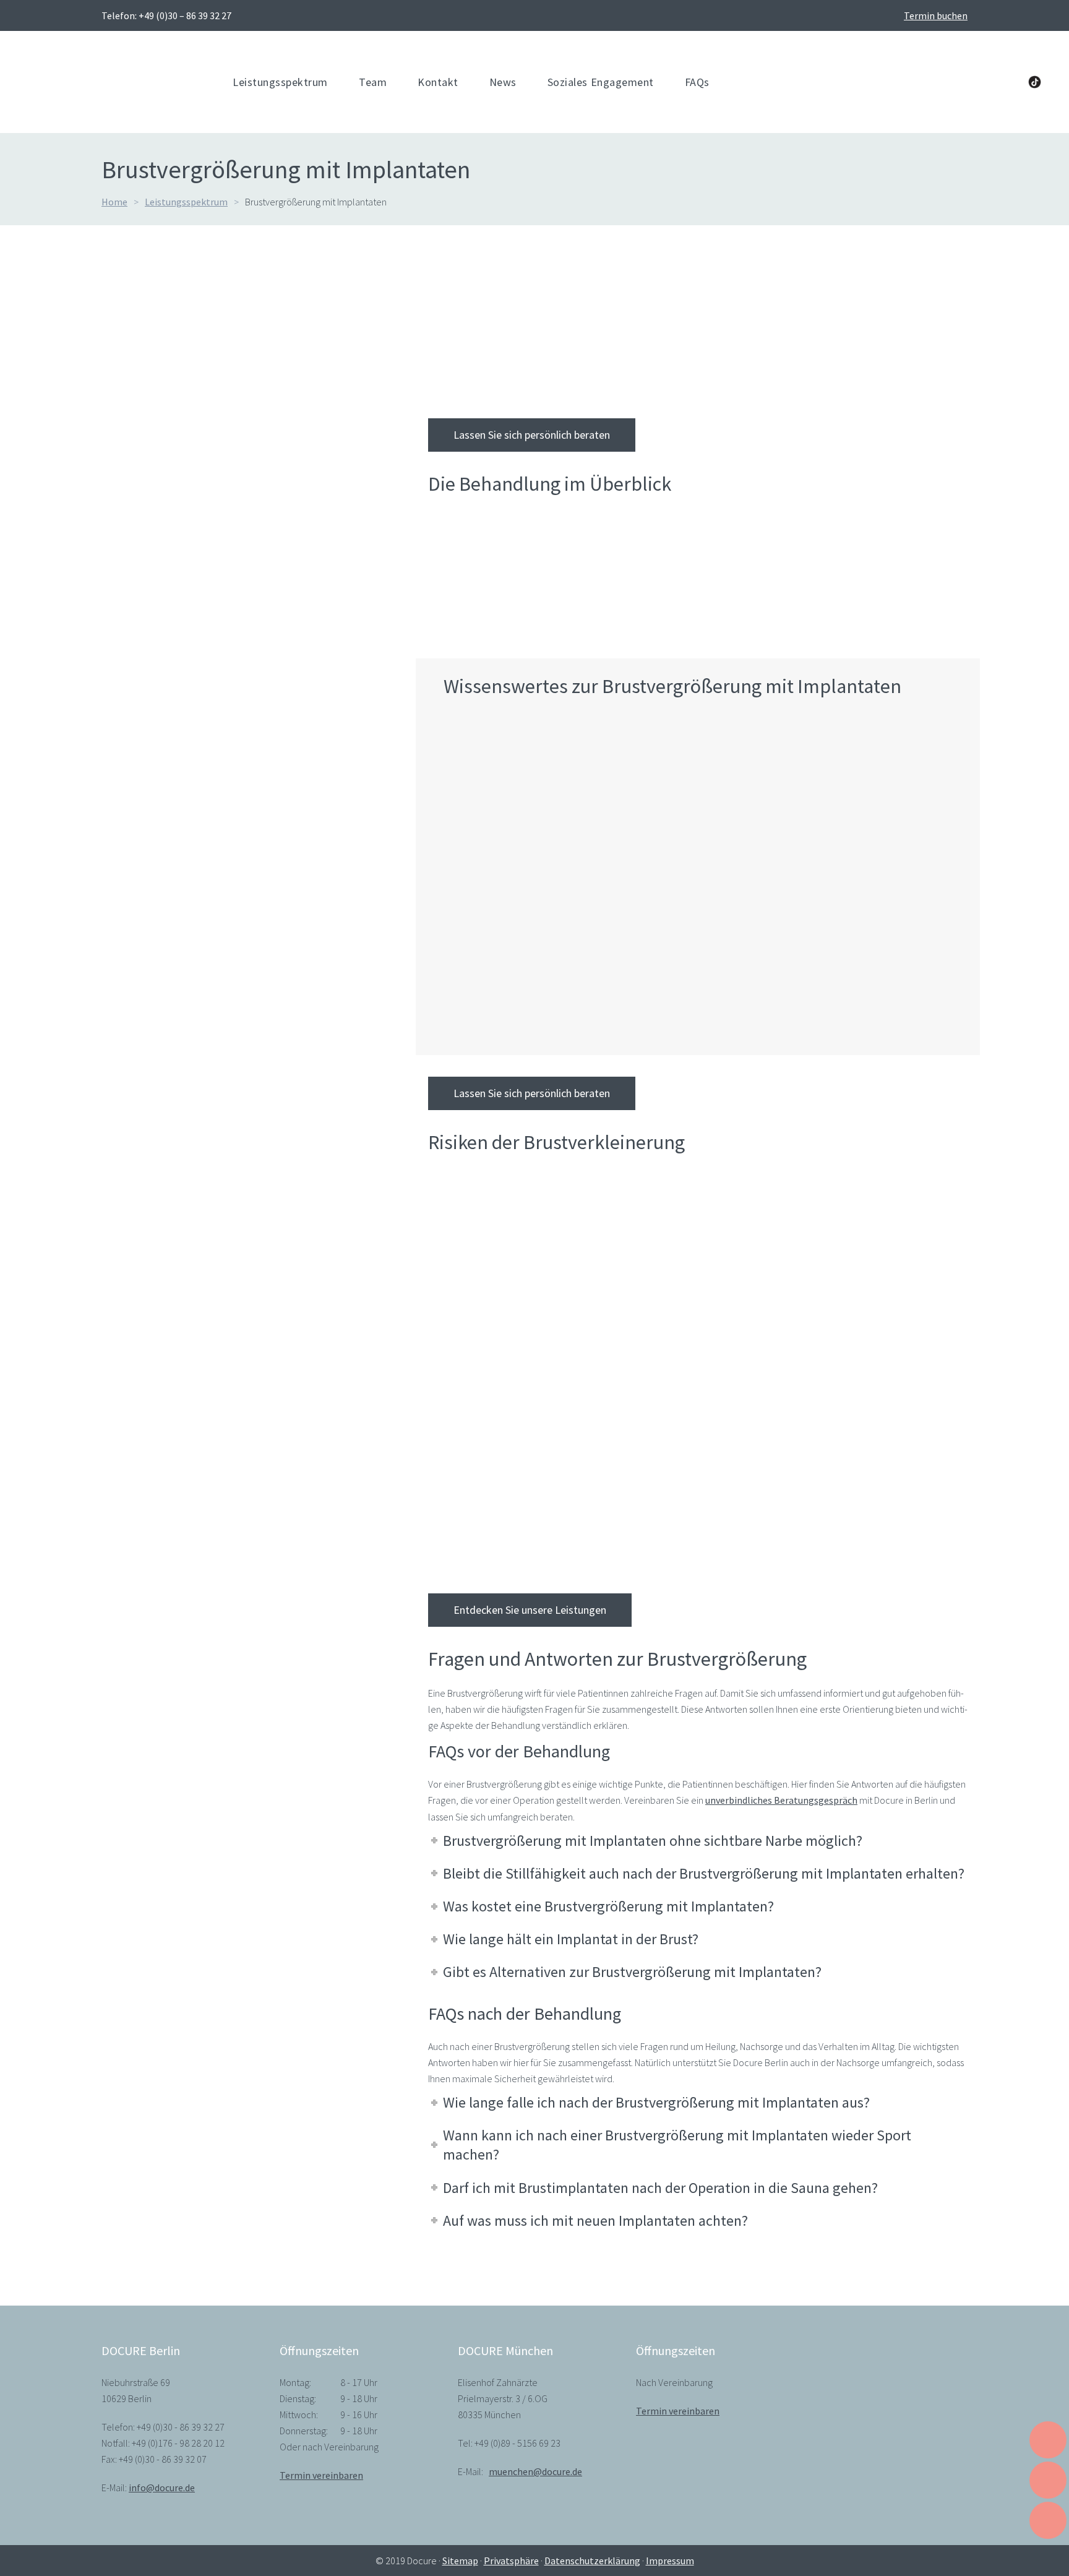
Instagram (1008, 82)
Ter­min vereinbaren (321, 2475)
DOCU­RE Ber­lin (460, 356)
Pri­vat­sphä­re (511, 2561)
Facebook (932, 82)
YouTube (982, 82)
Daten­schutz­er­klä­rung (592, 2561)
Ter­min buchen (936, 15)
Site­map (460, 2561)
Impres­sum (670, 2561)
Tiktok (1035, 82)
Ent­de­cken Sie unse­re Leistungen (530, 1610)
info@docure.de (162, 2488)
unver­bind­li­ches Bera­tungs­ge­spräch (781, 1800)
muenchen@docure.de (535, 2471)
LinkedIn (957, 82)
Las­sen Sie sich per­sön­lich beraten (532, 435)
